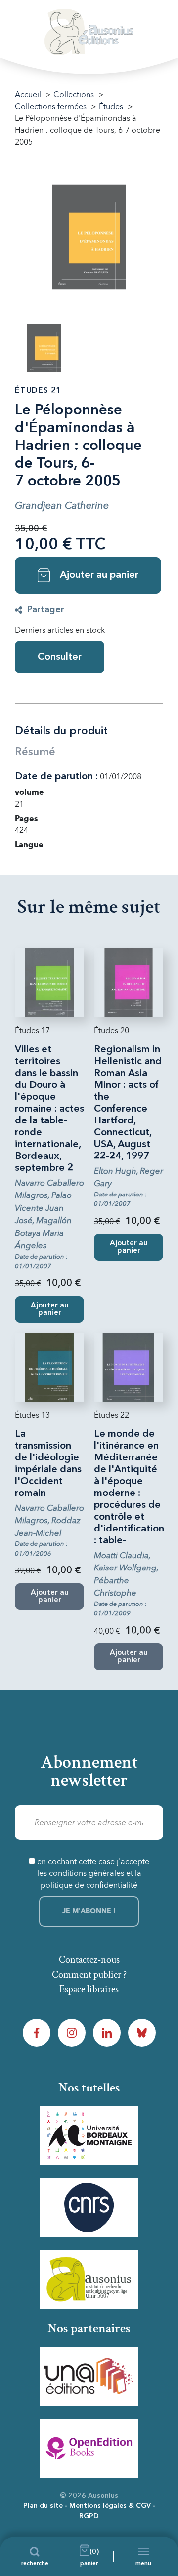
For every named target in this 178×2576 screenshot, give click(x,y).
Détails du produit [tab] (61, 731)
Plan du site (43, 2506)
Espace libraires (89, 1989)
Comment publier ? (89, 1975)
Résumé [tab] (35, 752)
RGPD (89, 2516)
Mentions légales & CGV (110, 2506)
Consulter (60, 657)
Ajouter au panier (99, 575)
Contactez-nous (89, 1960)
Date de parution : (56, 777)
